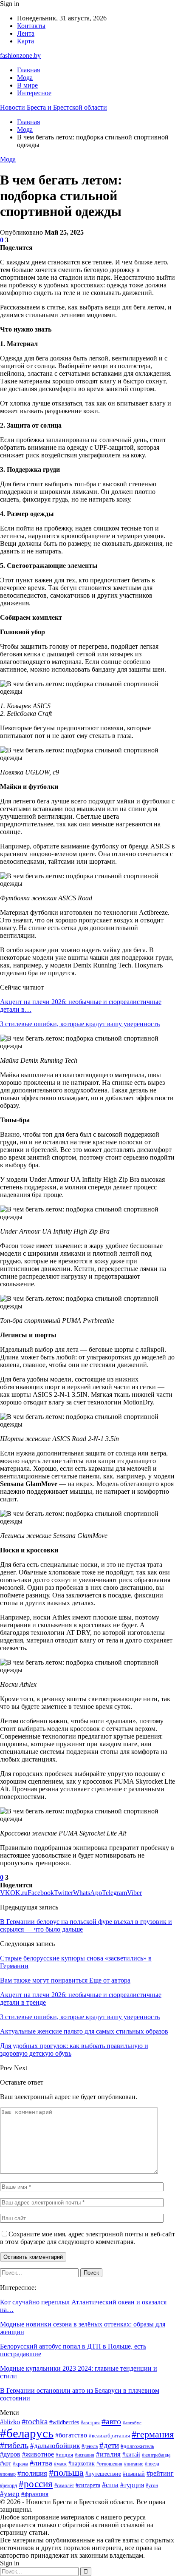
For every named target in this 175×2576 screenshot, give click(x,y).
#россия (36, 2484)
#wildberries (64, 2422)
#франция (35, 2494)
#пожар (8, 2474)
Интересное (34, 93)
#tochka (35, 2421)
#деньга (90, 2446)
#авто (111, 2421)
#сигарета (88, 2485)
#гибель (14, 2445)
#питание (134, 2464)
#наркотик (82, 2464)
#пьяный (134, 2474)
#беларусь (27, 2433)
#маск (60, 2464)
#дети (109, 2445)
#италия (108, 2454)
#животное (38, 2454)
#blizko (10, 2422)
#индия (64, 2455)
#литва (41, 2463)
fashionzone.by (20, 55)
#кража (20, 2464)
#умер (10, 2494)
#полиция (32, 2473)
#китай (131, 2454)
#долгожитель (137, 2446)
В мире (27, 85)
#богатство (71, 2435)
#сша (110, 2485)
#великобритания (109, 2436)
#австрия (90, 2423)
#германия (153, 2434)
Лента (26, 33)
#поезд (152, 2464)
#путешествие (103, 2474)
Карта (25, 41)
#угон (152, 2485)
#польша (66, 2473)
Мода (25, 78)
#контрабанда (156, 2455)
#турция (132, 2485)
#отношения (109, 2464)
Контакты (31, 26)
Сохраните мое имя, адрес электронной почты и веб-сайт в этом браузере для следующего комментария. (87, 2238)
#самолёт (64, 2485)
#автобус (132, 2423)
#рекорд (8, 2485)
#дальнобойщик (55, 2446)
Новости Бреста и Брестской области (54, 107)
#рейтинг (160, 2473)
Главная (28, 70)
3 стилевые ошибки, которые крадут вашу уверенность (80, 1024)
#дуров (10, 2454)
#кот (6, 2463)
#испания (85, 2455)
